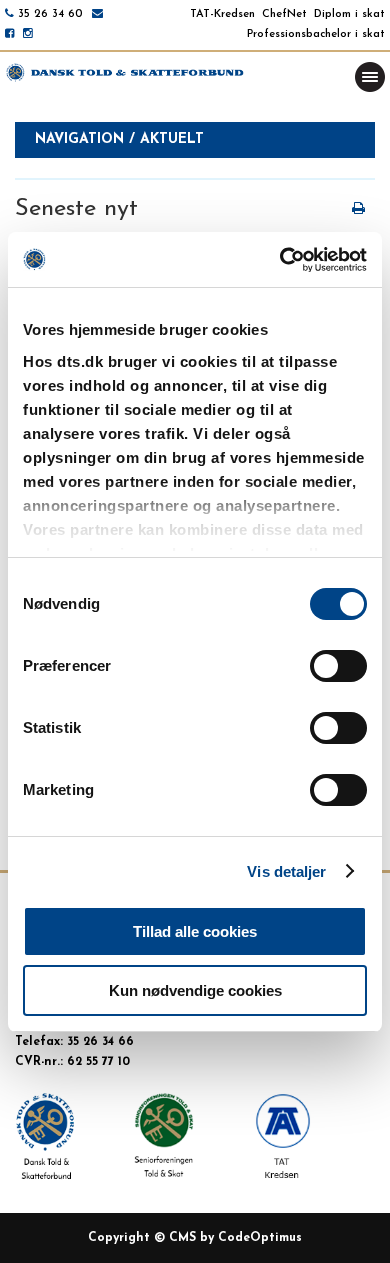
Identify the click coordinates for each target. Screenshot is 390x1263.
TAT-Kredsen (222, 14)
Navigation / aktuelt (119, 139)
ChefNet (284, 14)
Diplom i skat (349, 14)
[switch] (338, 666)
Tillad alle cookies (195, 931)
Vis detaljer (286, 871)
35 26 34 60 (50, 14)
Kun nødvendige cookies (195, 990)
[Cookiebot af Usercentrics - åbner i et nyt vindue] (280, 260)
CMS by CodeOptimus (235, 1238)
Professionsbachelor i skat (316, 34)
